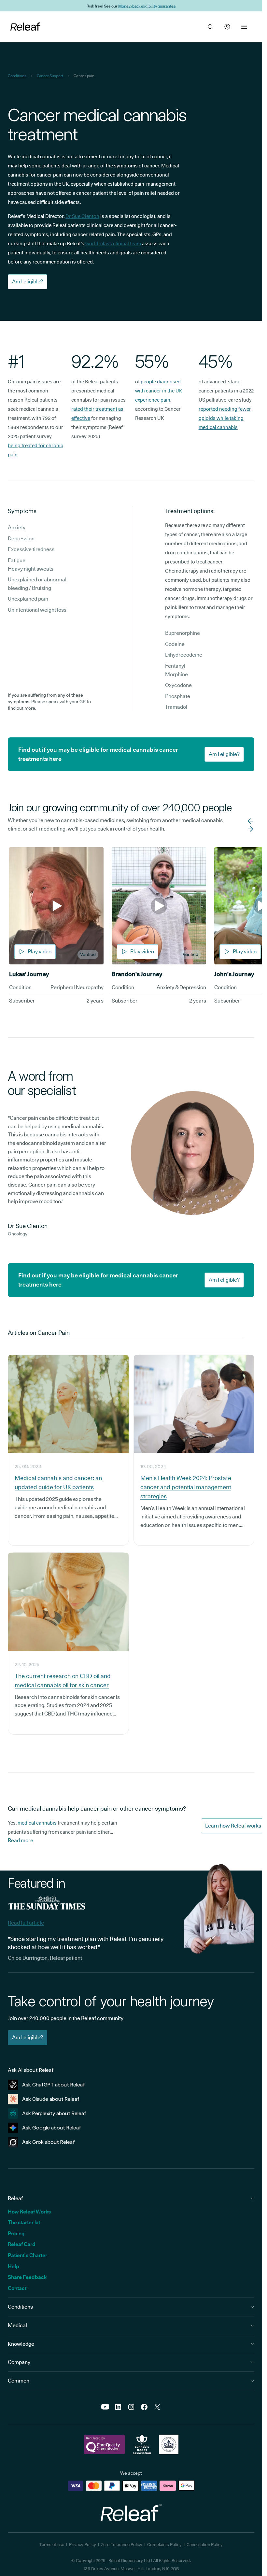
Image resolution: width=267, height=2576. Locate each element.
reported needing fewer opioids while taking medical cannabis (225, 418)
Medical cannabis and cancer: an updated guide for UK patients (58, 1482)
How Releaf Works (29, 2212)
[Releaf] (25, 27)
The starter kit (24, 2222)
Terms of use (52, 2544)
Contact (17, 2288)
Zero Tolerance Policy (122, 2544)
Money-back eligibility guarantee (147, 6)
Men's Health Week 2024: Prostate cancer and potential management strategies (186, 1487)
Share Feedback (27, 2277)
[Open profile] (227, 27)
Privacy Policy (83, 2544)
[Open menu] (244, 27)
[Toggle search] (210, 27)
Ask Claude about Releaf (51, 2099)
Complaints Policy (164, 2544)
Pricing (16, 2234)
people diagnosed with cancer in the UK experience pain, (159, 391)
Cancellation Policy (205, 2544)
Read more (21, 1840)
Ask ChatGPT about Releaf (54, 2085)
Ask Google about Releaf (52, 2128)
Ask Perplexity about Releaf (54, 2113)
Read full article (26, 1923)
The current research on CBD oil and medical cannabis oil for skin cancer (63, 1680)
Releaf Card (22, 2244)
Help (14, 2266)
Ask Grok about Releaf (49, 2142)
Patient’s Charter (28, 2255)
